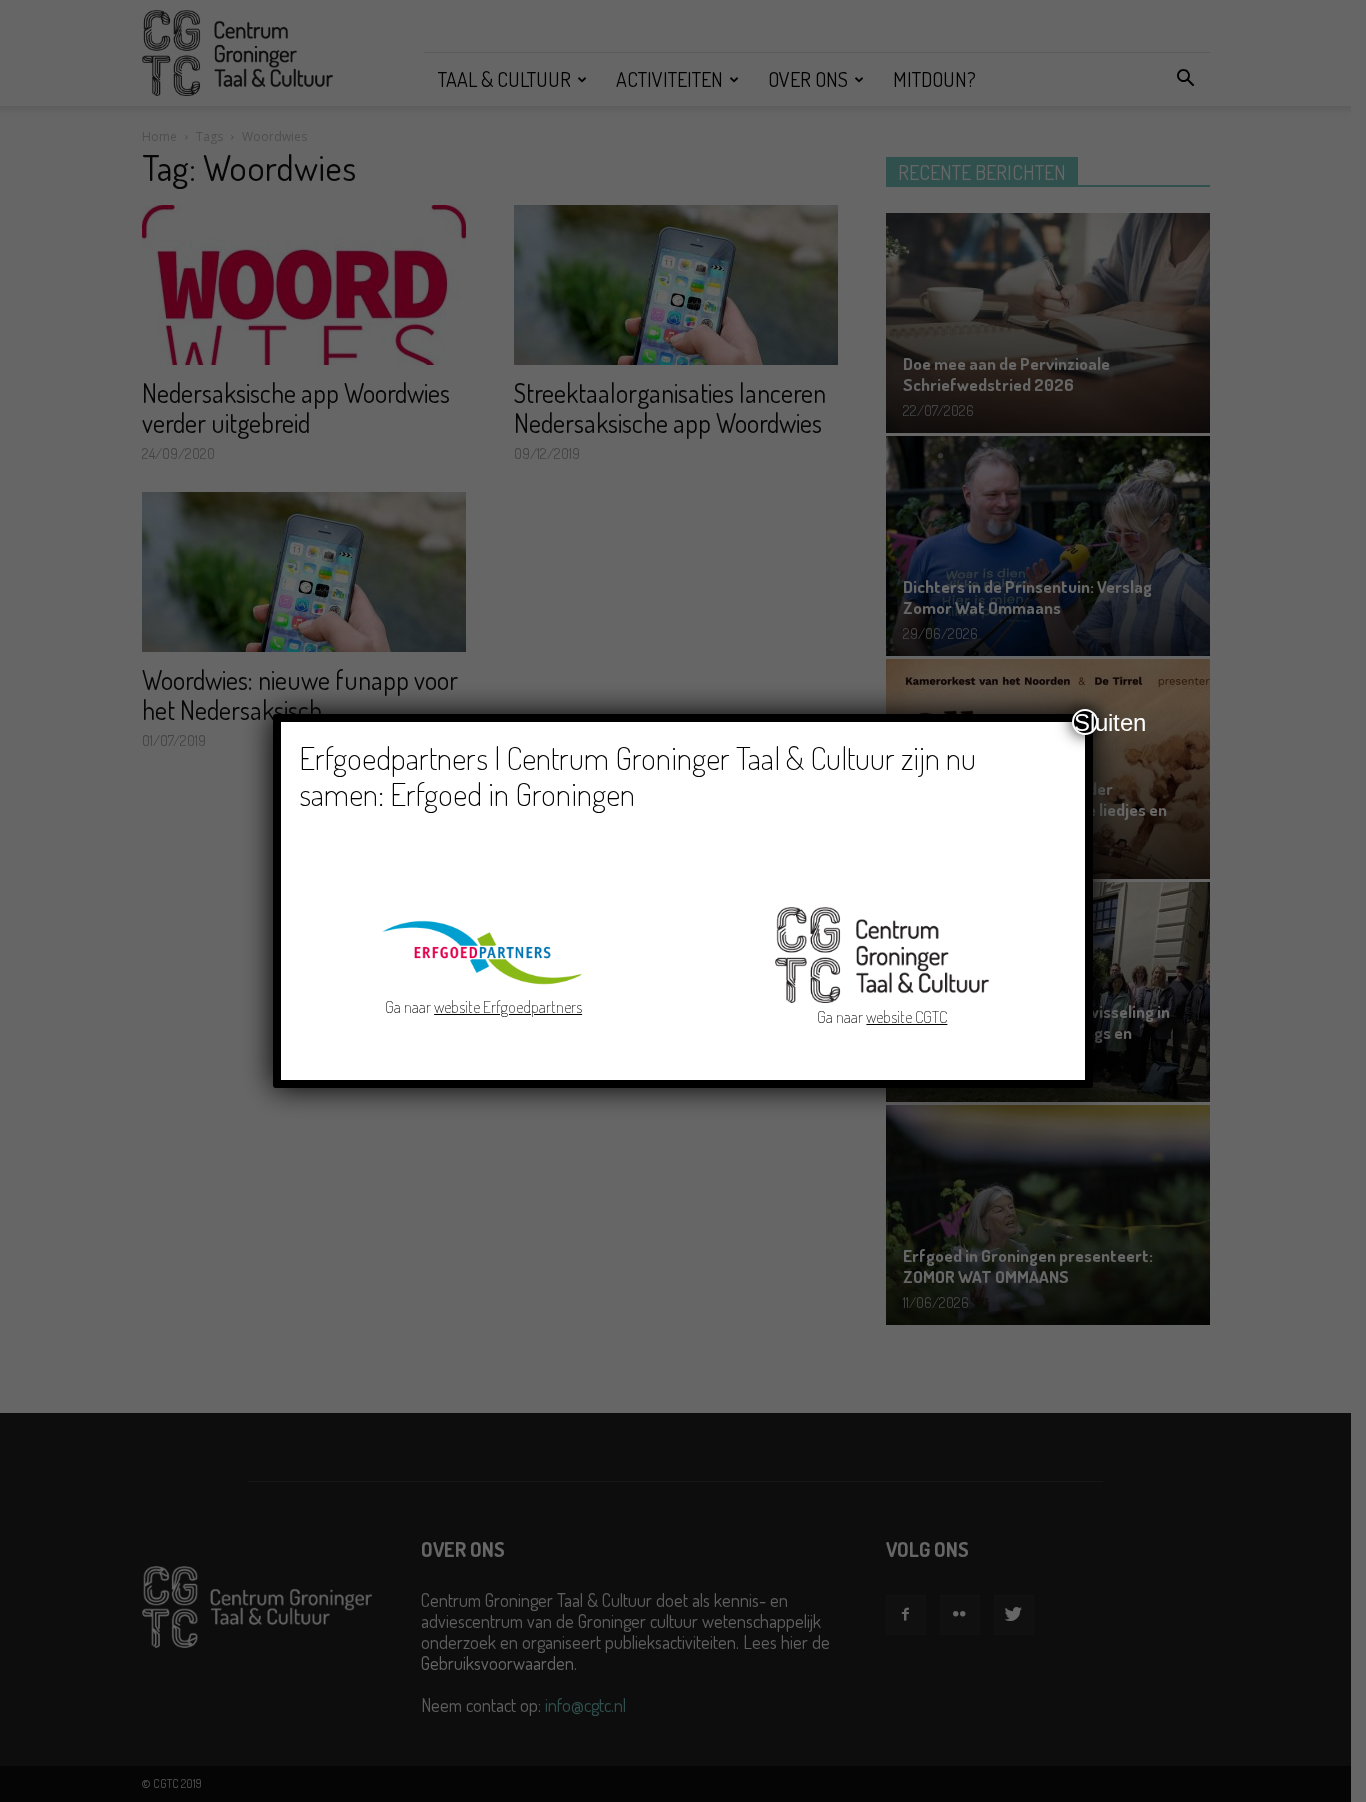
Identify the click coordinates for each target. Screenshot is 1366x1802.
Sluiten (1086, 722)
